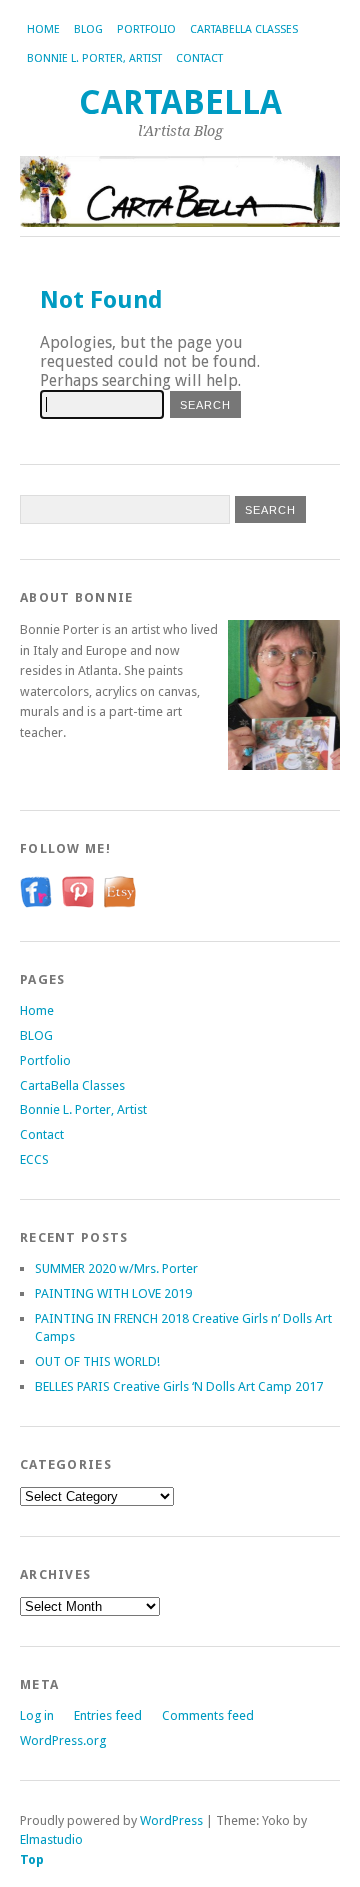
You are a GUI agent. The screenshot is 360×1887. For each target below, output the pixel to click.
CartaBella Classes (244, 29)
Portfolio (146, 29)
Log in (37, 1715)
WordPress (171, 1820)
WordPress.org (63, 1740)
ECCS (34, 1159)
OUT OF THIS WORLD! (97, 1361)
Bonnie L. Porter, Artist (94, 58)
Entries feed (108, 1715)
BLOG (88, 29)
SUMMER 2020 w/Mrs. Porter (116, 1268)
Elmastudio (51, 1839)
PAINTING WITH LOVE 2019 (113, 1293)
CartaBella (180, 102)
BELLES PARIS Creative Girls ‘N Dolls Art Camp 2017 (179, 1386)
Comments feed (208, 1715)
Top (32, 1859)
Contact (199, 58)
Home (43, 29)
